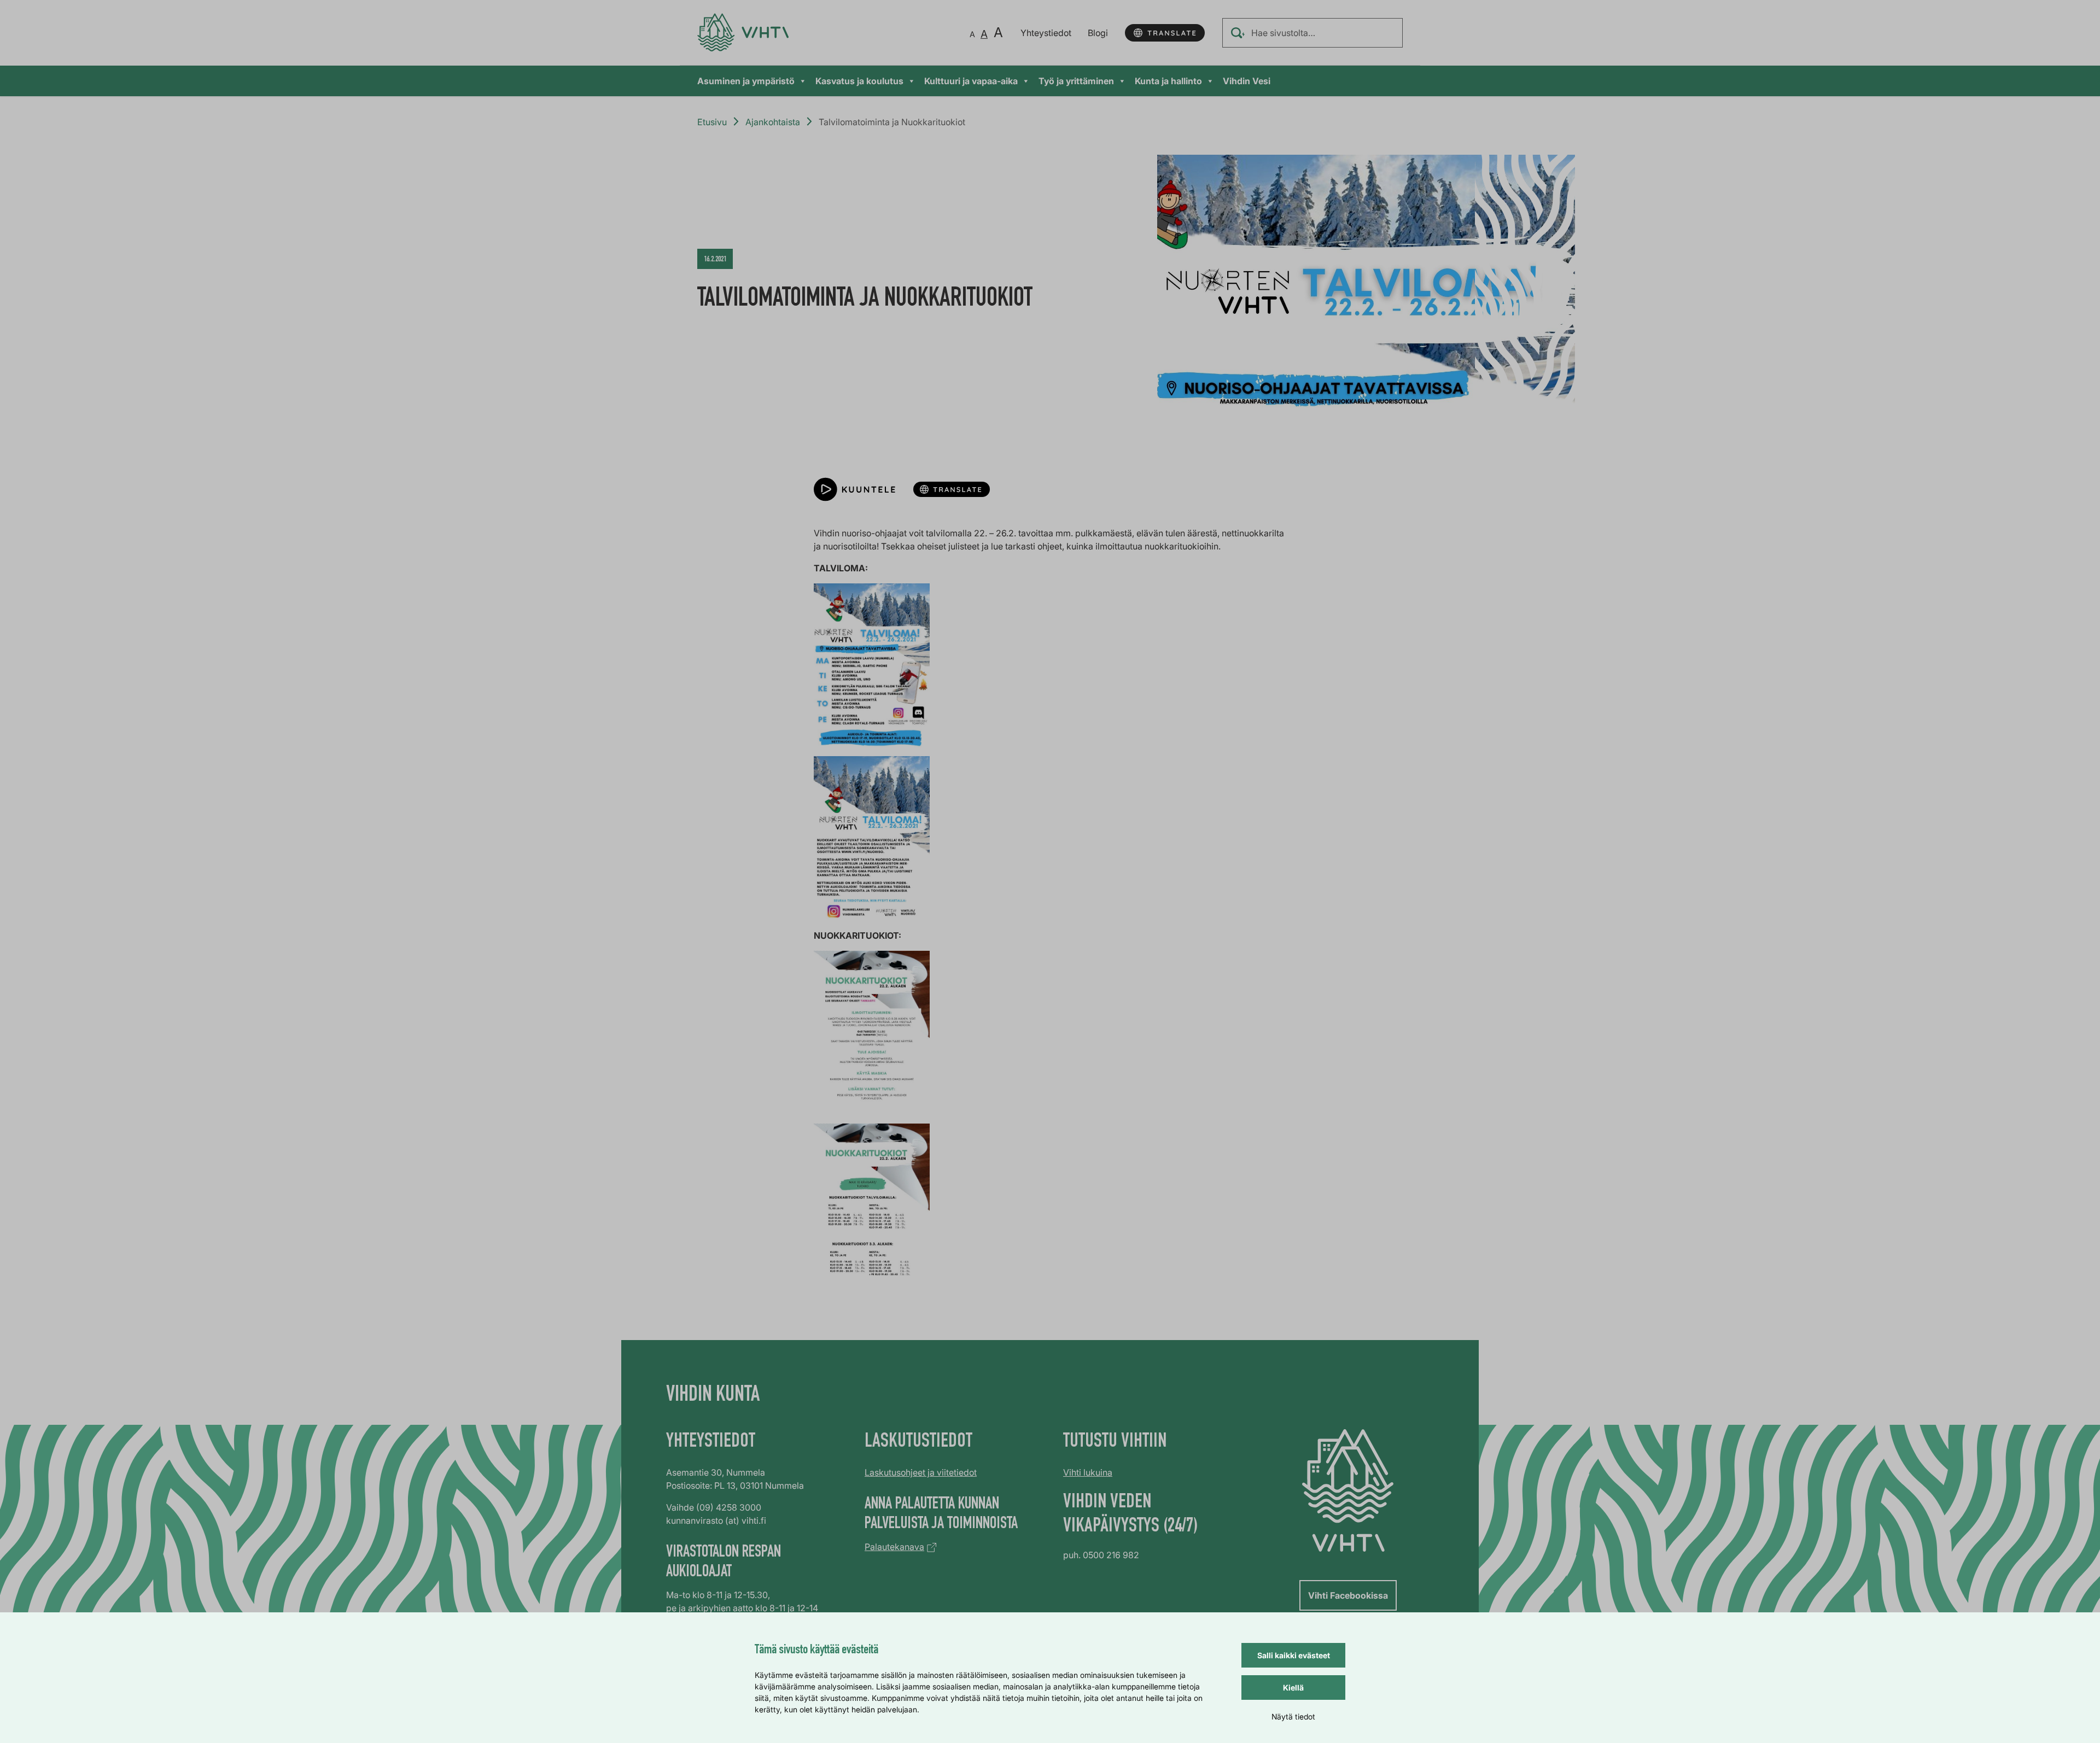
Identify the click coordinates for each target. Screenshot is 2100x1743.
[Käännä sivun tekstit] (1165, 33)
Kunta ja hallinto (1168, 81)
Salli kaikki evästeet (1294, 1655)
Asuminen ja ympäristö (746, 81)
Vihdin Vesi (1247, 81)
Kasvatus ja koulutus (859, 81)
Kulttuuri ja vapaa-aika (971, 81)
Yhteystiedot (1046, 33)
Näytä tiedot (1293, 1716)
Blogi (1098, 33)
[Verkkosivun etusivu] (743, 33)
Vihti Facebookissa (1348, 1595)
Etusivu (712, 122)
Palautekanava (894, 1547)
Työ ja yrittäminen (1076, 81)
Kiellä (1293, 1688)
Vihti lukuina (1088, 1472)
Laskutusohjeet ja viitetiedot (921, 1472)
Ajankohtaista (773, 122)
